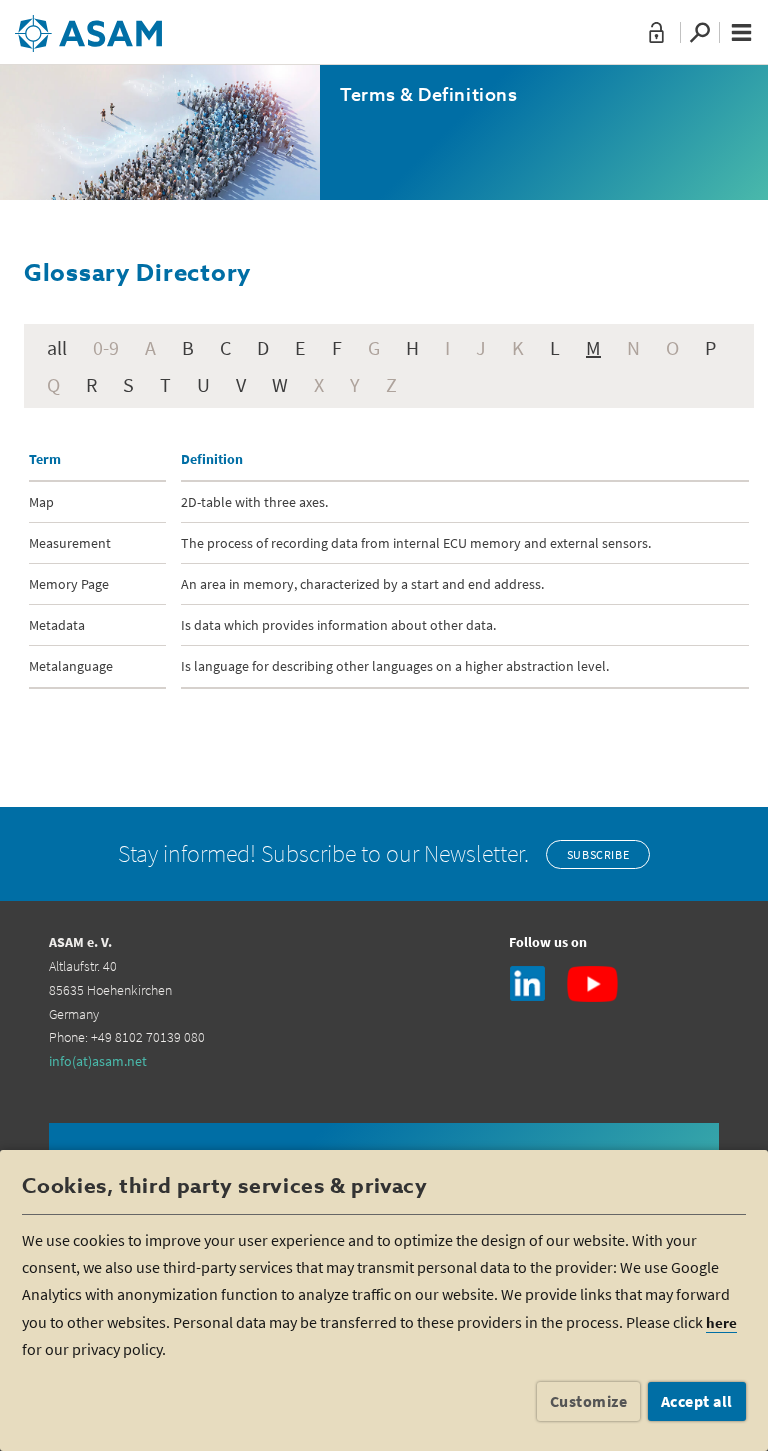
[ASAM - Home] (88, 26)
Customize (589, 1401)
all (57, 347)
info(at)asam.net (98, 1061)
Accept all (697, 1401)
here (721, 1322)
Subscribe (598, 854)
